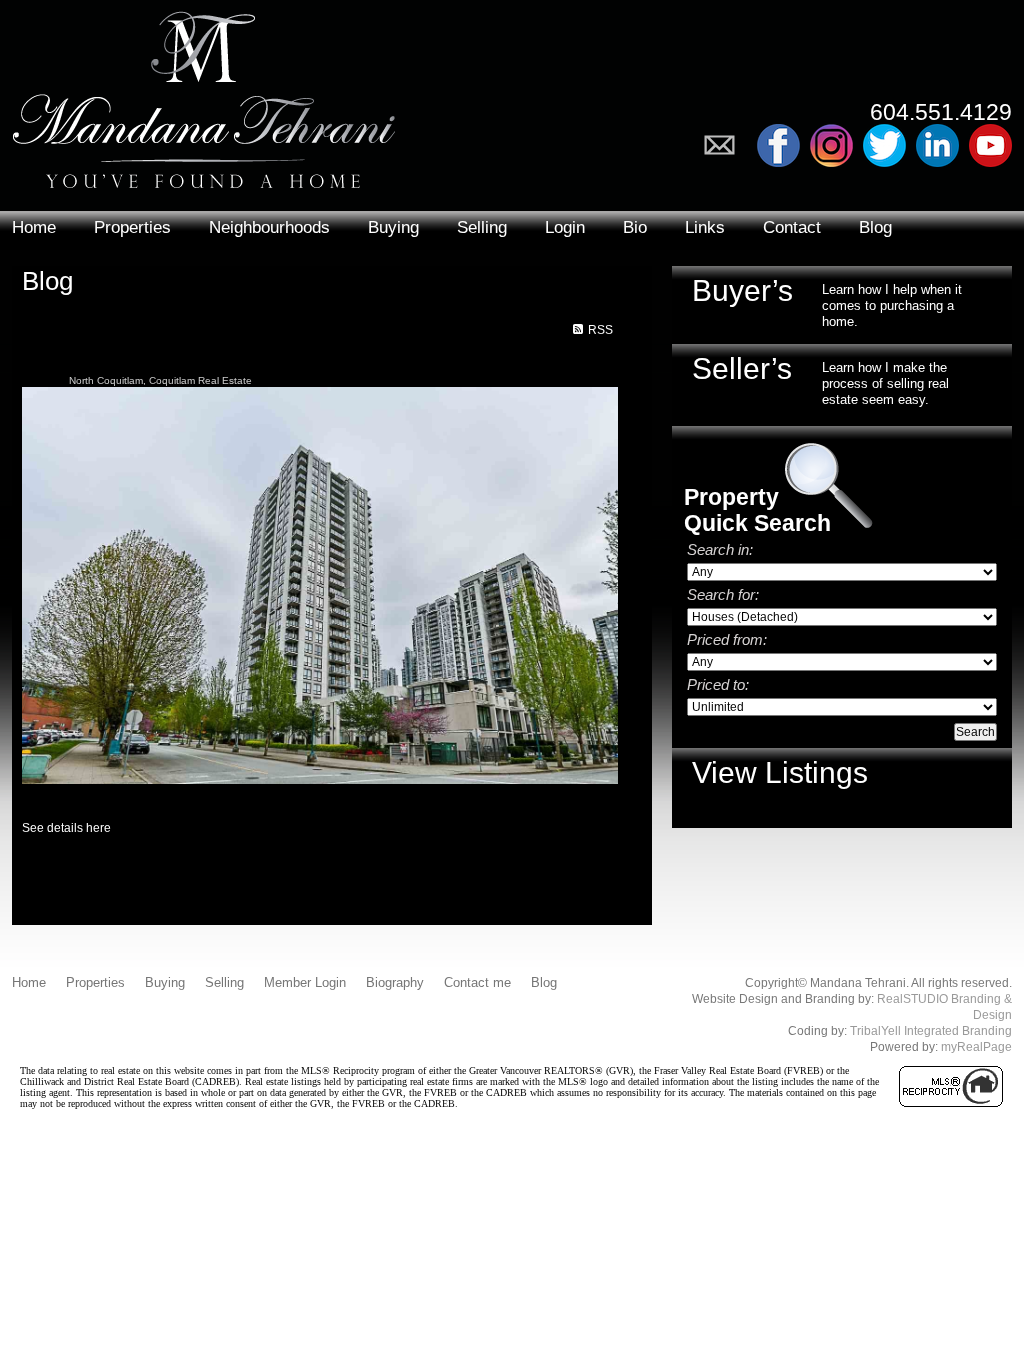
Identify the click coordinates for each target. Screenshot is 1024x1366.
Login (565, 227)
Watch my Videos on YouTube (990, 145)
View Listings (780, 772)
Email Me (725, 145)
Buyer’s (742, 290)
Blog (875, 227)
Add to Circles (831, 145)
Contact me (477, 982)
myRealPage (976, 1047)
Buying (393, 227)
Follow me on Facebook (778, 145)
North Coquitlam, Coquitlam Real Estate (160, 380)
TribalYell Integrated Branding (931, 1031)
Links (705, 227)
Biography (395, 982)
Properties (132, 227)
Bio (635, 227)
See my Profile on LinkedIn (937, 145)
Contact (792, 227)
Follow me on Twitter (884, 145)
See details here (66, 828)
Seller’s (742, 368)
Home (34, 227)
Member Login (305, 982)
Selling (482, 227)
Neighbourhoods (269, 227)
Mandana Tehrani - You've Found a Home (204, 94)
